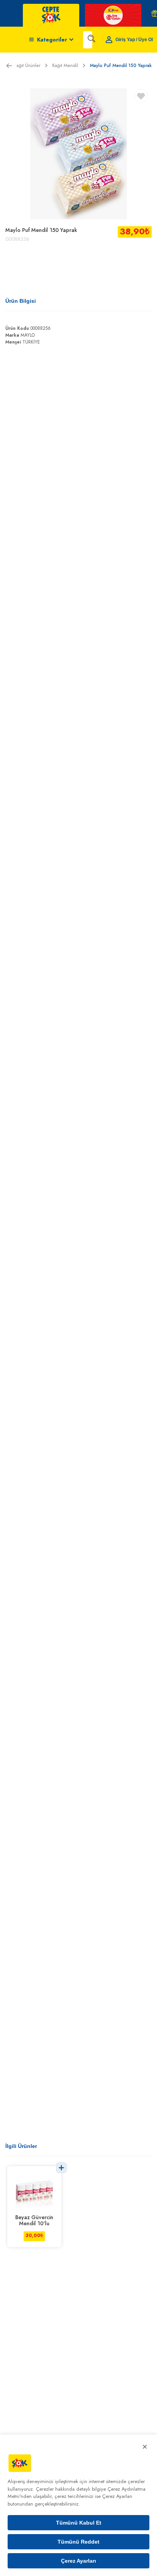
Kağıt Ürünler (27, 66)
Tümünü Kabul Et (79, 2523)
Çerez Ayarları (78, 2561)
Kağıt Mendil (65, 66)
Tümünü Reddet (78, 2542)
